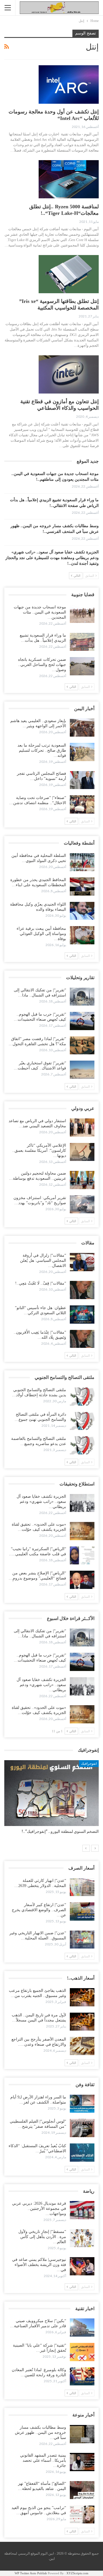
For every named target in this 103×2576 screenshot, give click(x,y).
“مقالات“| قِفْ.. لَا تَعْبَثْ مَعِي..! (41, 1283)
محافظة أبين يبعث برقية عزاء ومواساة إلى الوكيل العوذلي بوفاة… (41, 934)
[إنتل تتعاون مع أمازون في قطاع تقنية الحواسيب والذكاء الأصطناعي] (69, 374)
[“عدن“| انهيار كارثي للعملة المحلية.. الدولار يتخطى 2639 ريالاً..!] (82, 1887)
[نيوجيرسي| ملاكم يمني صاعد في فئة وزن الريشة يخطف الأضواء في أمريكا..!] (82, 2266)
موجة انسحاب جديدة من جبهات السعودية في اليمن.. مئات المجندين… (40, 612)
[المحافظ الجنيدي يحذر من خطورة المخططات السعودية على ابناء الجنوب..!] (82, 886)
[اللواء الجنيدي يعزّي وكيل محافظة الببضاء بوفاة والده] (82, 911)
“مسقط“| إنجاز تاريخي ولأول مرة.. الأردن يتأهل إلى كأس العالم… (42, 2237)
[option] (51, 1800)
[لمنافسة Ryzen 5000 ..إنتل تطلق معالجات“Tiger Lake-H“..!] (69, 179)
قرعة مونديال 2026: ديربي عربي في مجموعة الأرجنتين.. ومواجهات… (39, 2209)
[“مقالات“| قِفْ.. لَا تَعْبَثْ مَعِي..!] (82, 1290)
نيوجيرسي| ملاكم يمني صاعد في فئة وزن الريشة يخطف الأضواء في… (39, 2265)
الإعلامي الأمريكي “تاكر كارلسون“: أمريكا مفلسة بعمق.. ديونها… (39, 1151)
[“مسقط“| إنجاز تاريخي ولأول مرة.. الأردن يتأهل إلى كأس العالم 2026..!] (82, 2238)
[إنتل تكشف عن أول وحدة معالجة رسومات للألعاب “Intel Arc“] (69, 84)
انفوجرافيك (89, 1764)
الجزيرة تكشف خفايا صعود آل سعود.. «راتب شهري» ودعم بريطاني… (41, 1502)
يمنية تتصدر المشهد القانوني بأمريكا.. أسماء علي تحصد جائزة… (43, 2460)
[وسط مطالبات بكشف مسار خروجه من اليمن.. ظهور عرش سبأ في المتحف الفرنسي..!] (82, 2434)
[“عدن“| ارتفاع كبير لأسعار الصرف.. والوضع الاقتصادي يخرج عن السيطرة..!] (82, 1911)
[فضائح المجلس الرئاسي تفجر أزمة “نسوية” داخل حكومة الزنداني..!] (82, 780)
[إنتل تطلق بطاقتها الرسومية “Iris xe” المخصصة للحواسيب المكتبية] (69, 274)
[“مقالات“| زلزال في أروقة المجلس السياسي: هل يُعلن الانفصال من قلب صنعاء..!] (82, 1262)
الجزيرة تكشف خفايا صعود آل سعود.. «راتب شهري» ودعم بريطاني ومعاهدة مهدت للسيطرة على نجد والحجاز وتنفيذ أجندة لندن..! (52, 558)
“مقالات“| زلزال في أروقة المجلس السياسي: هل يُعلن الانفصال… (43, 1261)
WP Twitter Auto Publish (31, 2573)
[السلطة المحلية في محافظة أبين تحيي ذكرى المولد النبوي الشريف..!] (82, 862)
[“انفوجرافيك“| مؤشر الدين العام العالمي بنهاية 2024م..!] (51, 1793)
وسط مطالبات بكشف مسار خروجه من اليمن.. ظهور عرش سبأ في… (40, 2433)
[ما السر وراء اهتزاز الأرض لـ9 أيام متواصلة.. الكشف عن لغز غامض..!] (82, 2104)
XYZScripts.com (77, 2573)
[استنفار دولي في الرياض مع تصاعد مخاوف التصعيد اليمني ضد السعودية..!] (82, 1128)
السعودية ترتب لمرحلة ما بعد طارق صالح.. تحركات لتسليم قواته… (42, 750)
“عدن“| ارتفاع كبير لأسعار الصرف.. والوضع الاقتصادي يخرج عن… (39, 1910)
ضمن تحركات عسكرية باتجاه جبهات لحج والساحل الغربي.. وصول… (42, 665)
